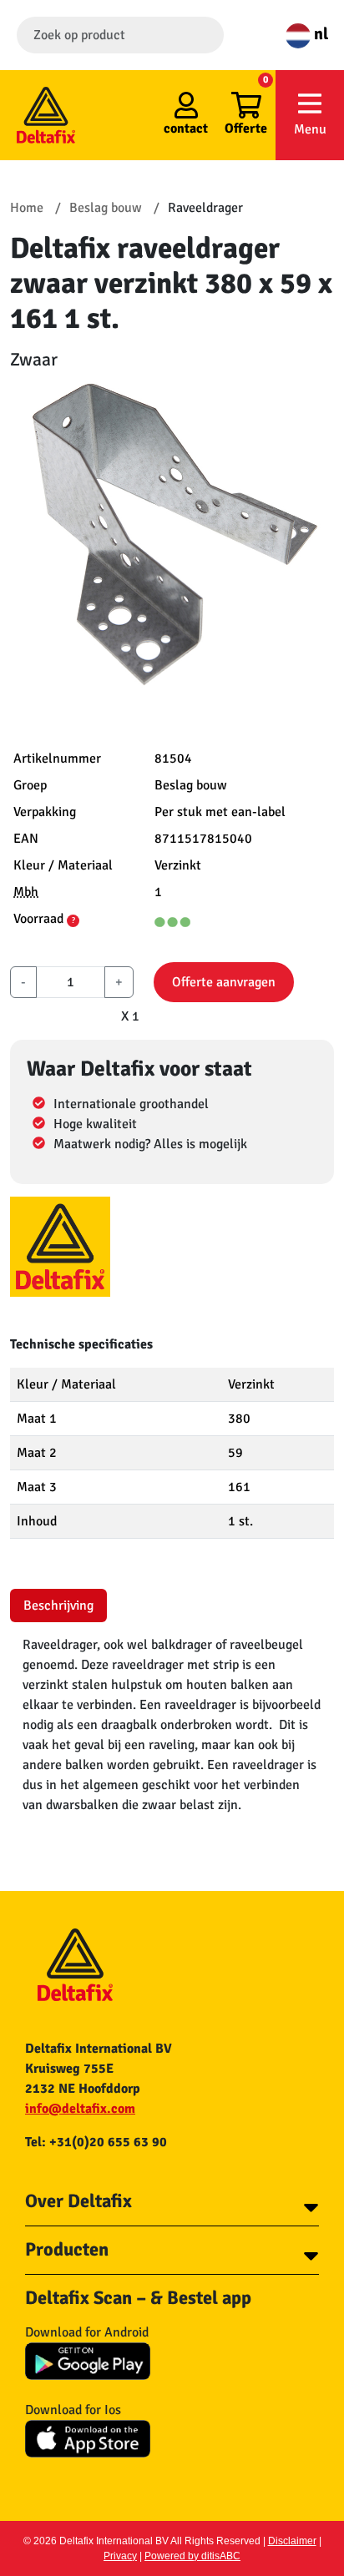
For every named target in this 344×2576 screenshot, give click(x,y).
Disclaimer (292, 2541)
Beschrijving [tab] (58, 1606)
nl (319, 34)
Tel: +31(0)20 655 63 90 (96, 2142)
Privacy (120, 2556)
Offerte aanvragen (224, 982)
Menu (310, 129)
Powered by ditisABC (192, 2556)
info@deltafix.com (80, 2109)
